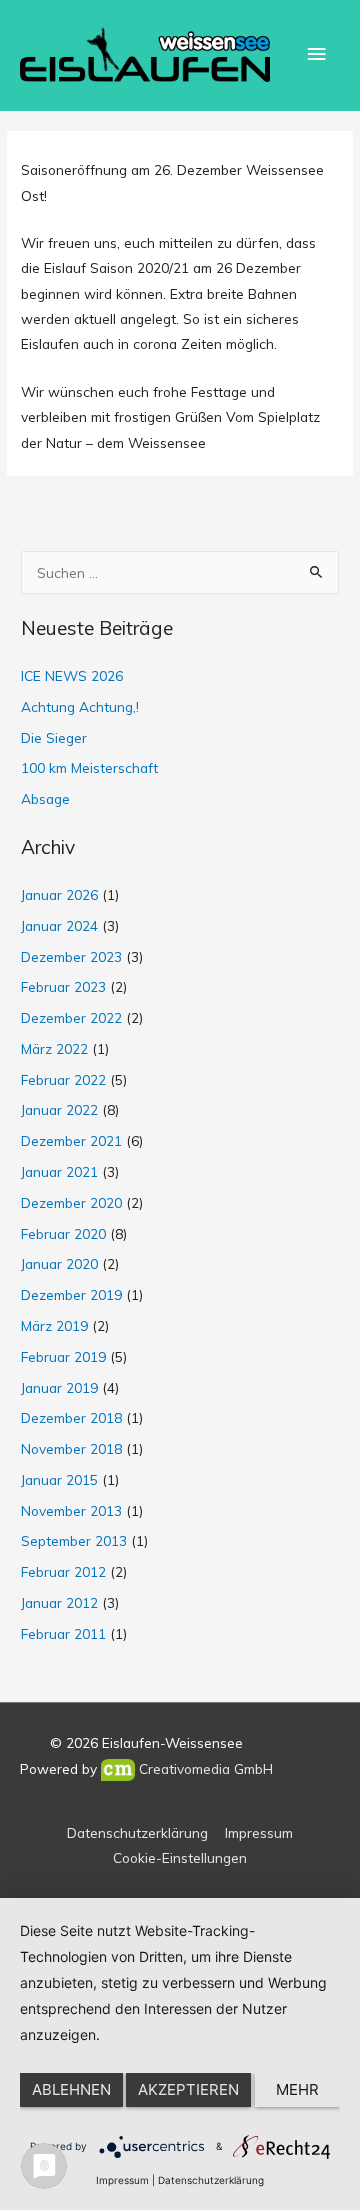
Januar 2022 (59, 1109)
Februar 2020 (63, 1233)
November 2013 (71, 1510)
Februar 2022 (63, 1079)
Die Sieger (54, 737)
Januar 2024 (59, 925)
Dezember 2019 (71, 1294)
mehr (297, 2089)
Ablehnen (71, 2089)
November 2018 (71, 1448)
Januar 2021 (59, 1171)
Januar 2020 (59, 1263)
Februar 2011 (63, 1633)
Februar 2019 (63, 1356)
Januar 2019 (59, 1387)
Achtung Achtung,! (80, 706)
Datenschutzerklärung (137, 1832)
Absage (45, 798)
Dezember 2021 (71, 1140)
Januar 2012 (59, 1602)
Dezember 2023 (71, 956)
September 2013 (74, 1540)
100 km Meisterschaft (89, 767)
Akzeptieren (188, 2089)
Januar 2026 (59, 894)
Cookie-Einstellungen (180, 1857)
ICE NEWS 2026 (72, 675)
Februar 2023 (63, 986)
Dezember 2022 (71, 1017)
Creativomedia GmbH (204, 1768)
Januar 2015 (59, 1479)
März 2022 (54, 1048)
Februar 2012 (63, 1571)
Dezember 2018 (71, 1417)
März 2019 (54, 1325)
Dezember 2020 (71, 1202)
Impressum (259, 1832)
